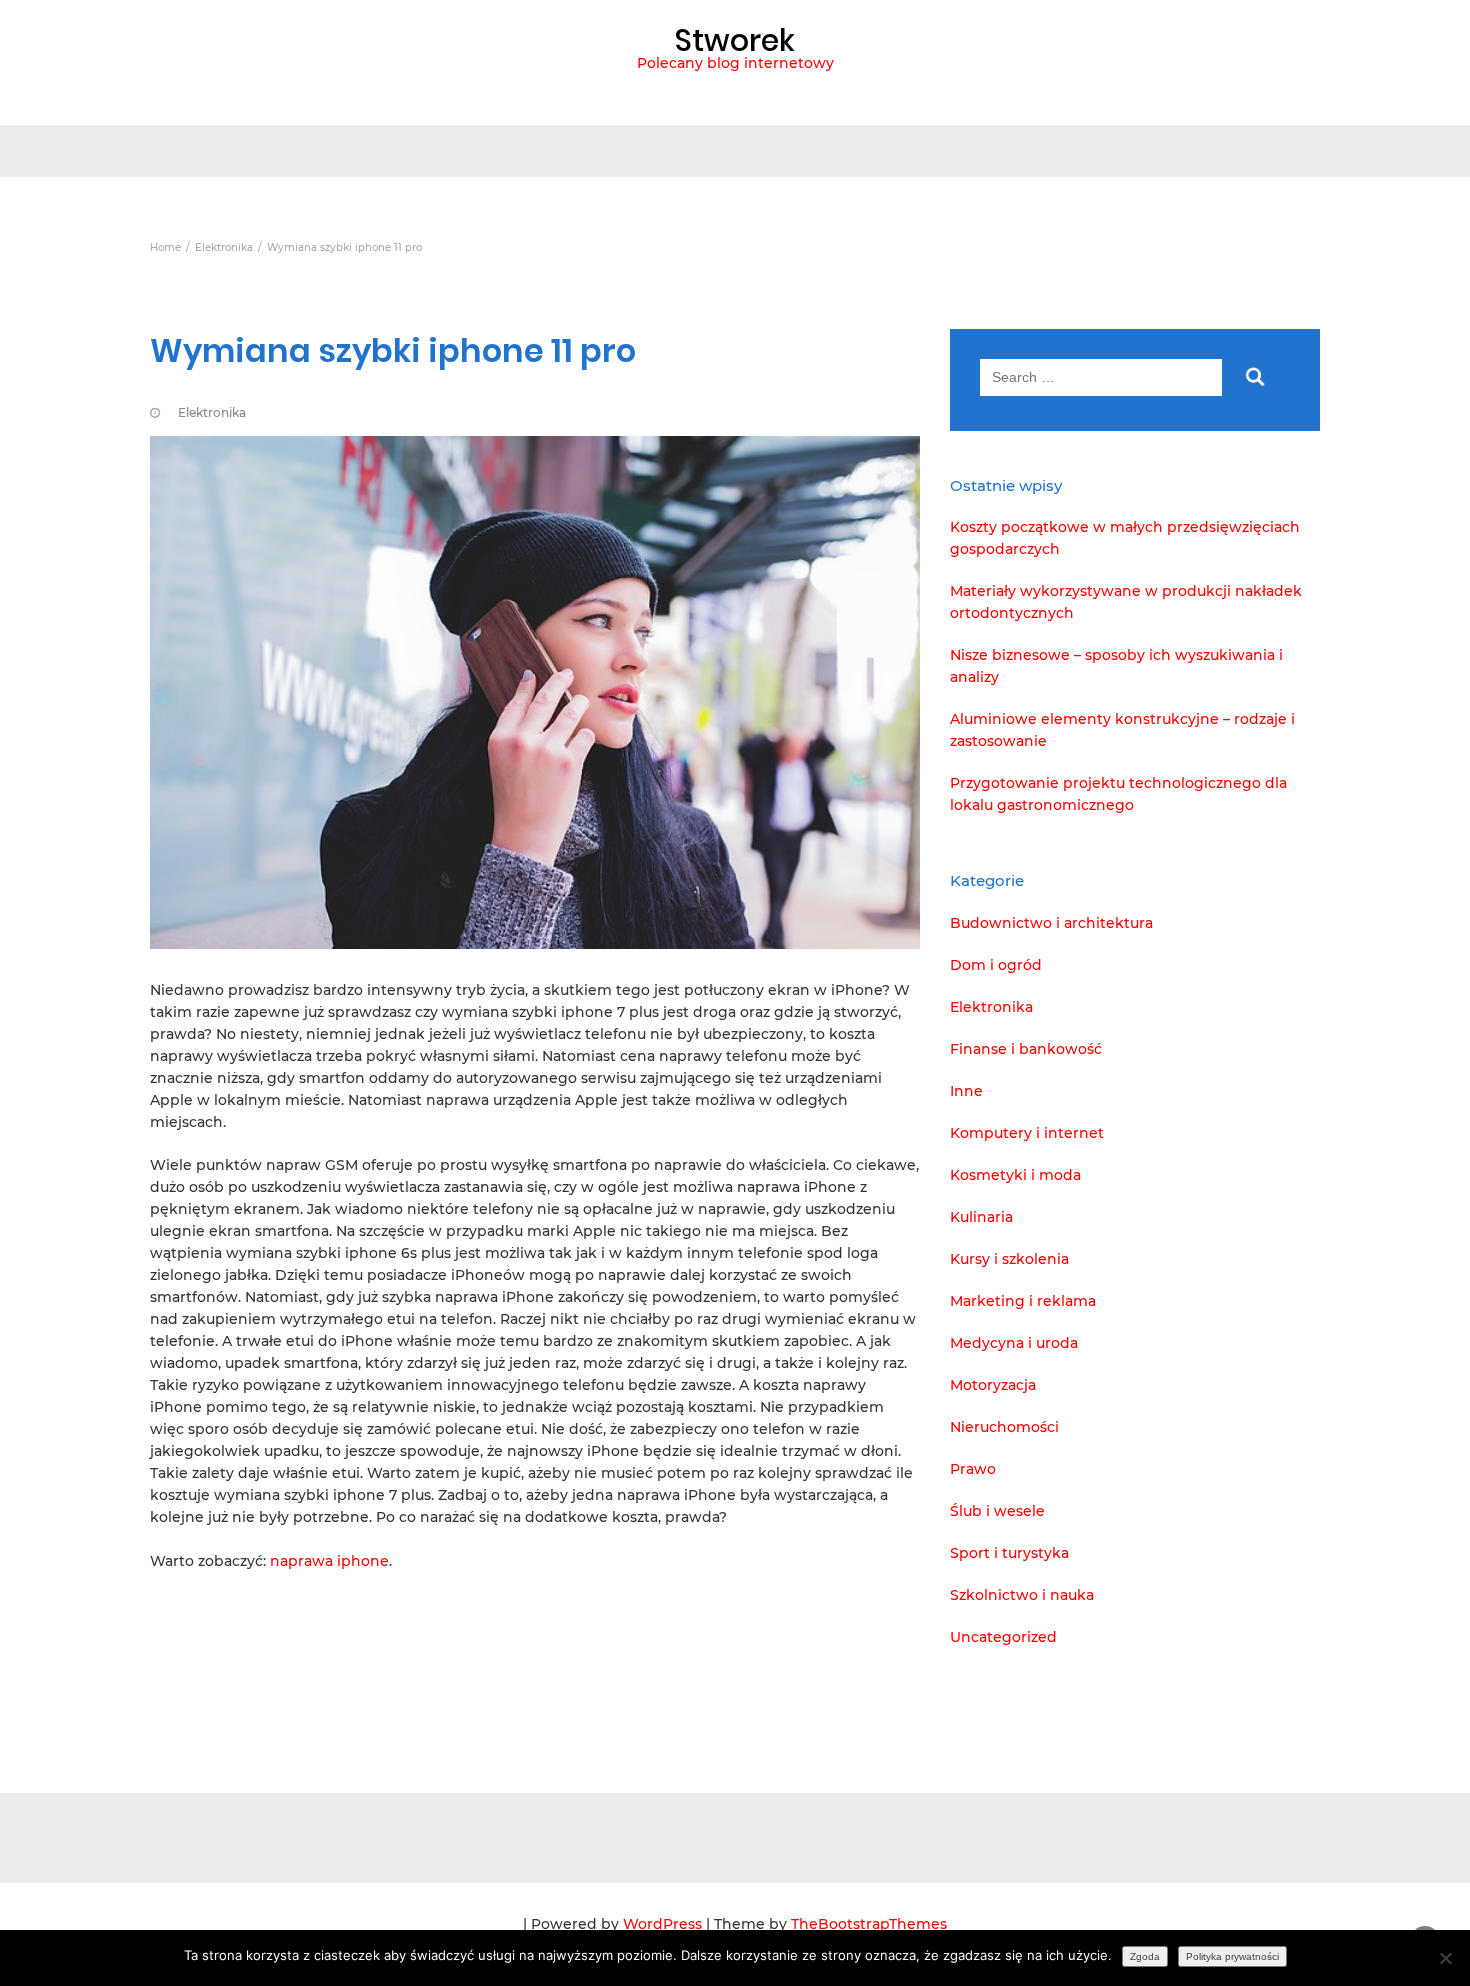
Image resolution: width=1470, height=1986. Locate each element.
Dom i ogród (996, 965)
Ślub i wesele (997, 1511)
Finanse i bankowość (1026, 1049)
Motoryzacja (993, 1385)
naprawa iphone (329, 1561)
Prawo (973, 1469)
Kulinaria (981, 1217)
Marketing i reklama (1023, 1301)
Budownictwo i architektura (1051, 923)
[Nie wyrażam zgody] (1445, 1958)
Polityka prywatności (1232, 1956)
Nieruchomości (1004, 1427)
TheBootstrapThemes (869, 1924)
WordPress (662, 1924)
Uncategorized (1003, 1637)
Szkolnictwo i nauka (1022, 1595)
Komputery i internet (1027, 1133)
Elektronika (212, 412)
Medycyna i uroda (1014, 1343)
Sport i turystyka (1009, 1553)
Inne (966, 1091)
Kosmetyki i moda (1015, 1175)
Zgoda (1145, 1956)
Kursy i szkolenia (1009, 1259)
